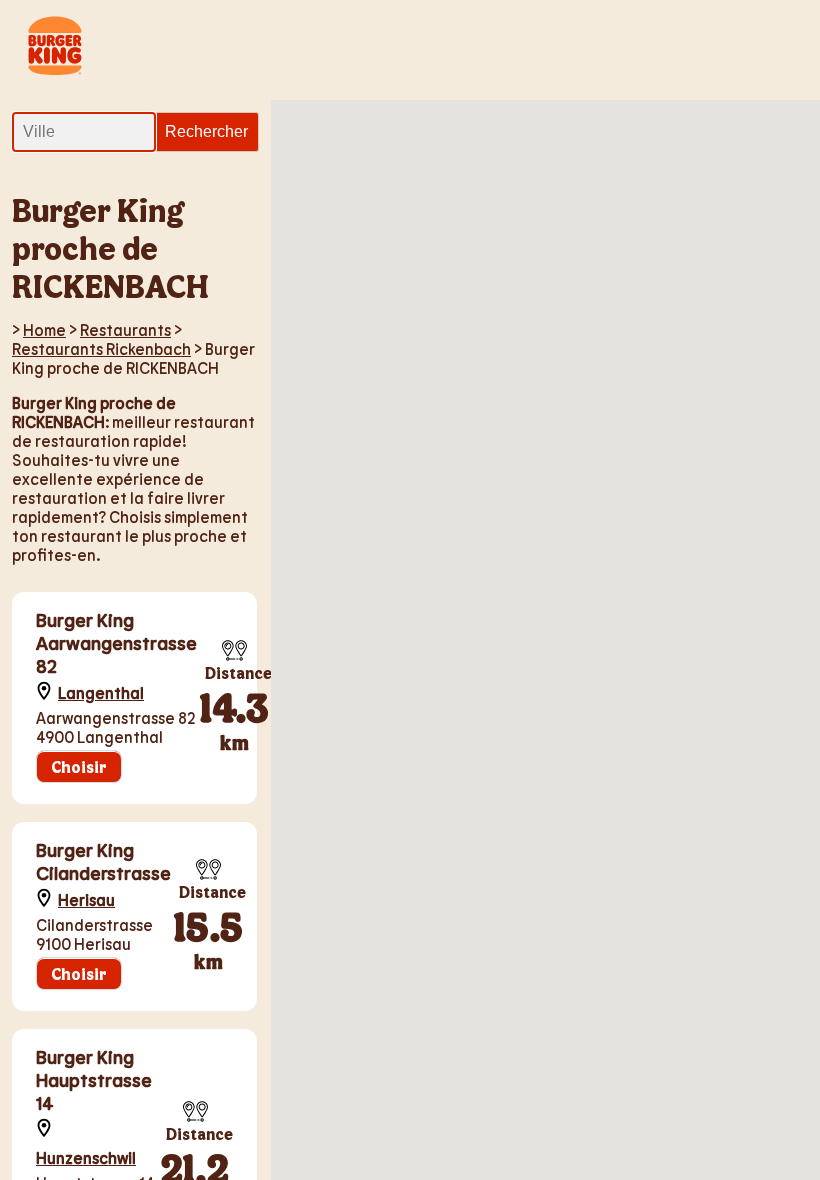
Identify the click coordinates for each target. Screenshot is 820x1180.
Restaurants (125, 329)
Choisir (79, 766)
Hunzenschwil (86, 1157)
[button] (703, 599)
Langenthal (101, 692)
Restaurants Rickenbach (101, 348)
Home (44, 329)
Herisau (86, 899)
